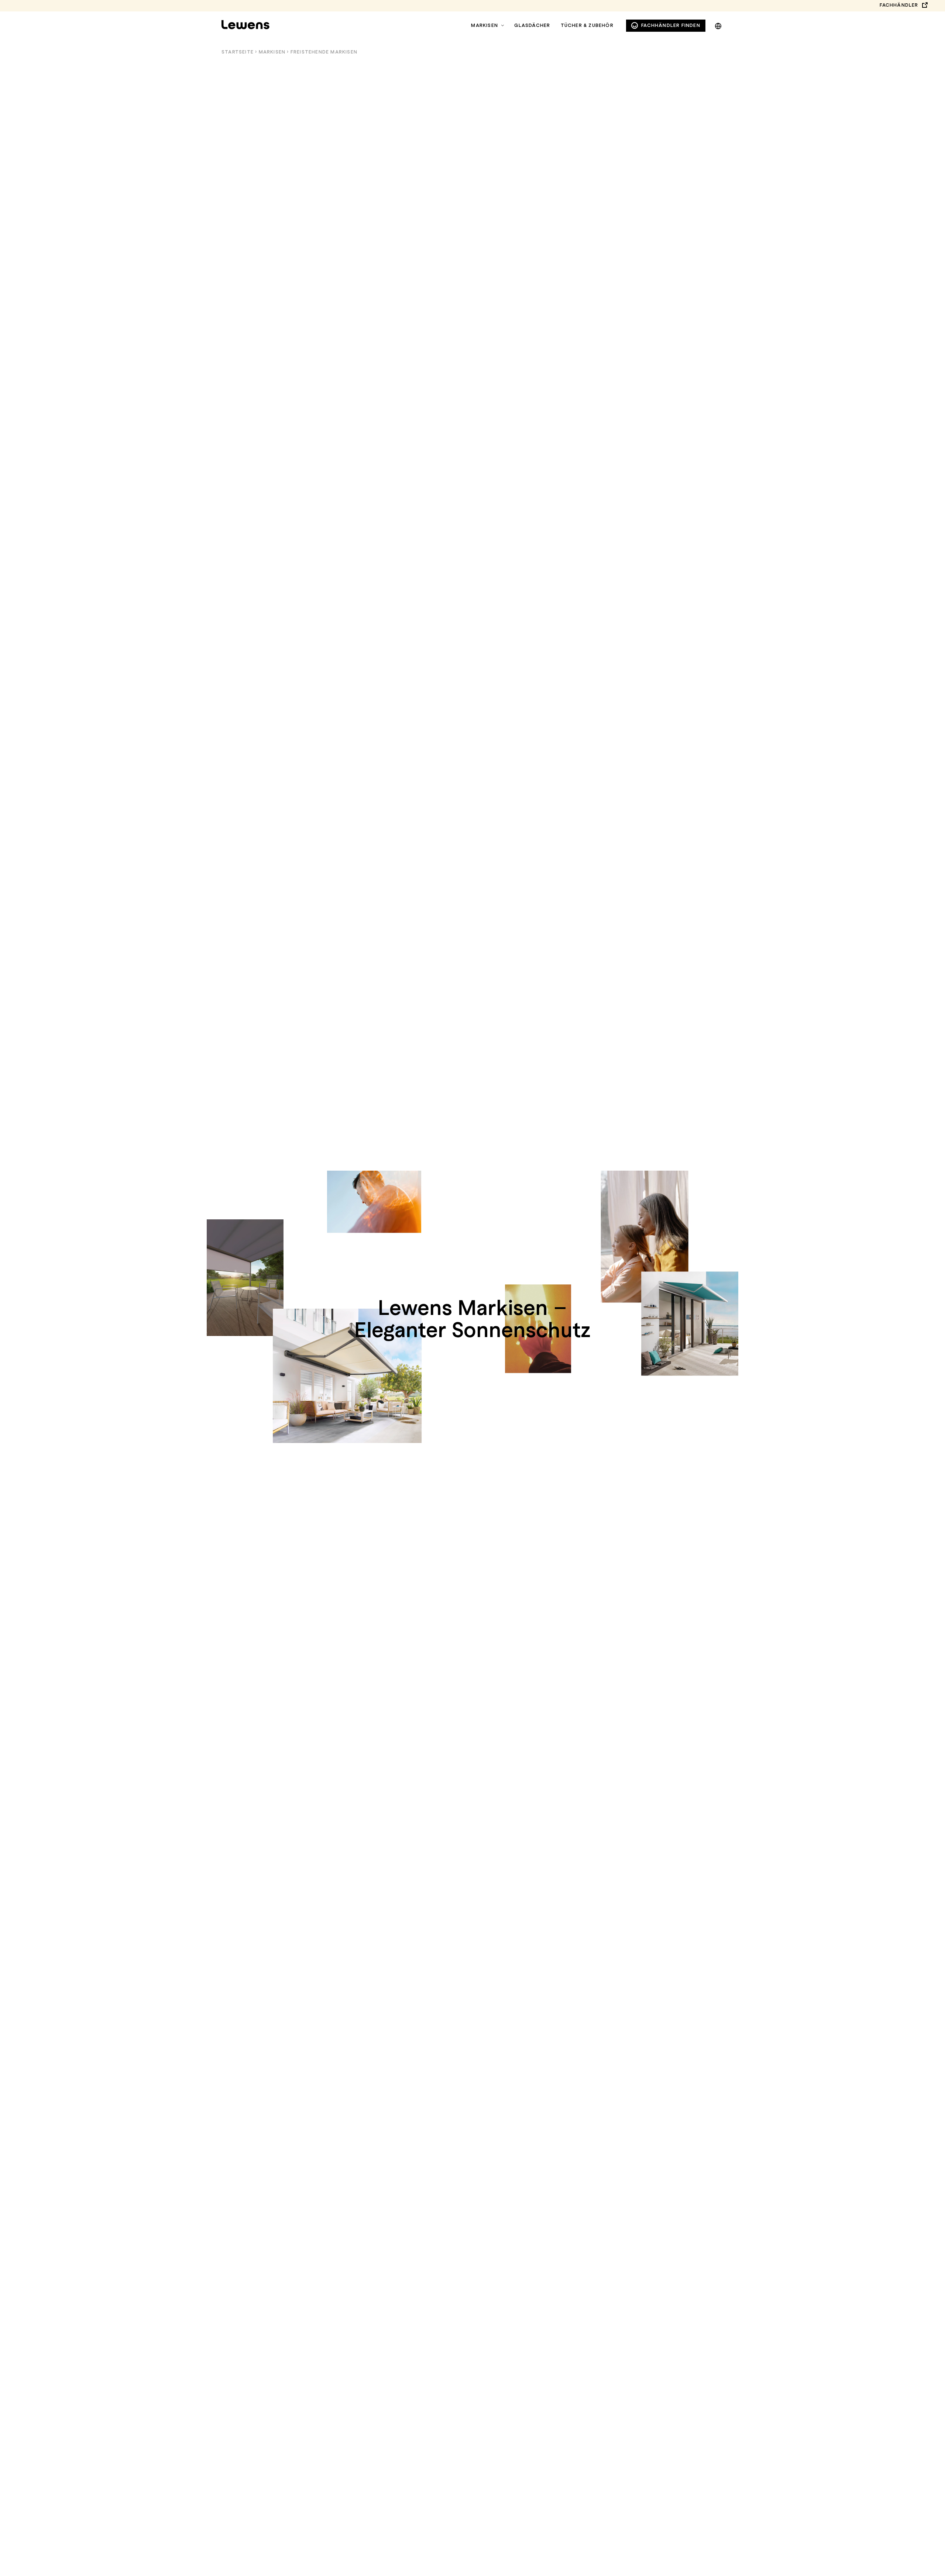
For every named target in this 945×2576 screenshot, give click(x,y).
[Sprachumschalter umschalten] (718, 25)
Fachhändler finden (671, 25)
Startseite (238, 52)
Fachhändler (899, 5)
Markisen (484, 25)
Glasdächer (532, 25)
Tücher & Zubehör (587, 25)
